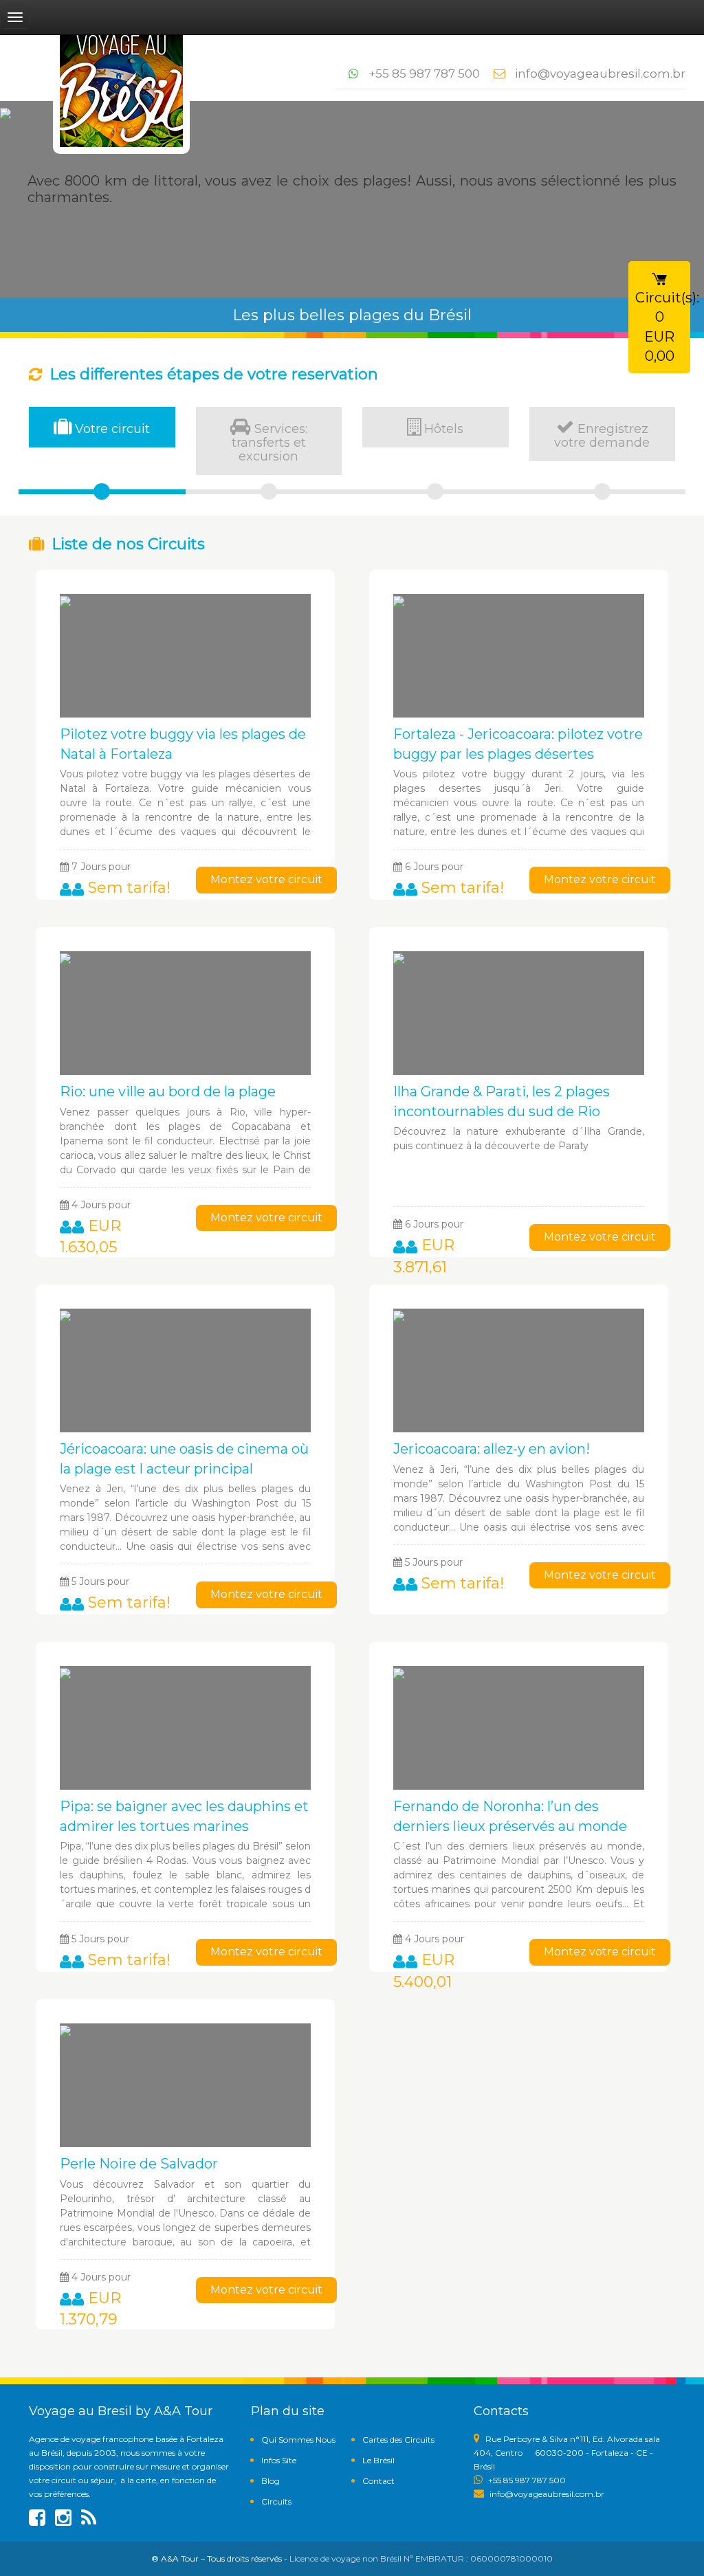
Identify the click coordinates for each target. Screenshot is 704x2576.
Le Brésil (378, 2460)
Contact (378, 2481)
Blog (271, 2481)
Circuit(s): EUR (663, 327)
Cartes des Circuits (398, 2440)
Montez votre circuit (266, 879)
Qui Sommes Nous (298, 2440)
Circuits (276, 2501)
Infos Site (279, 2460)
